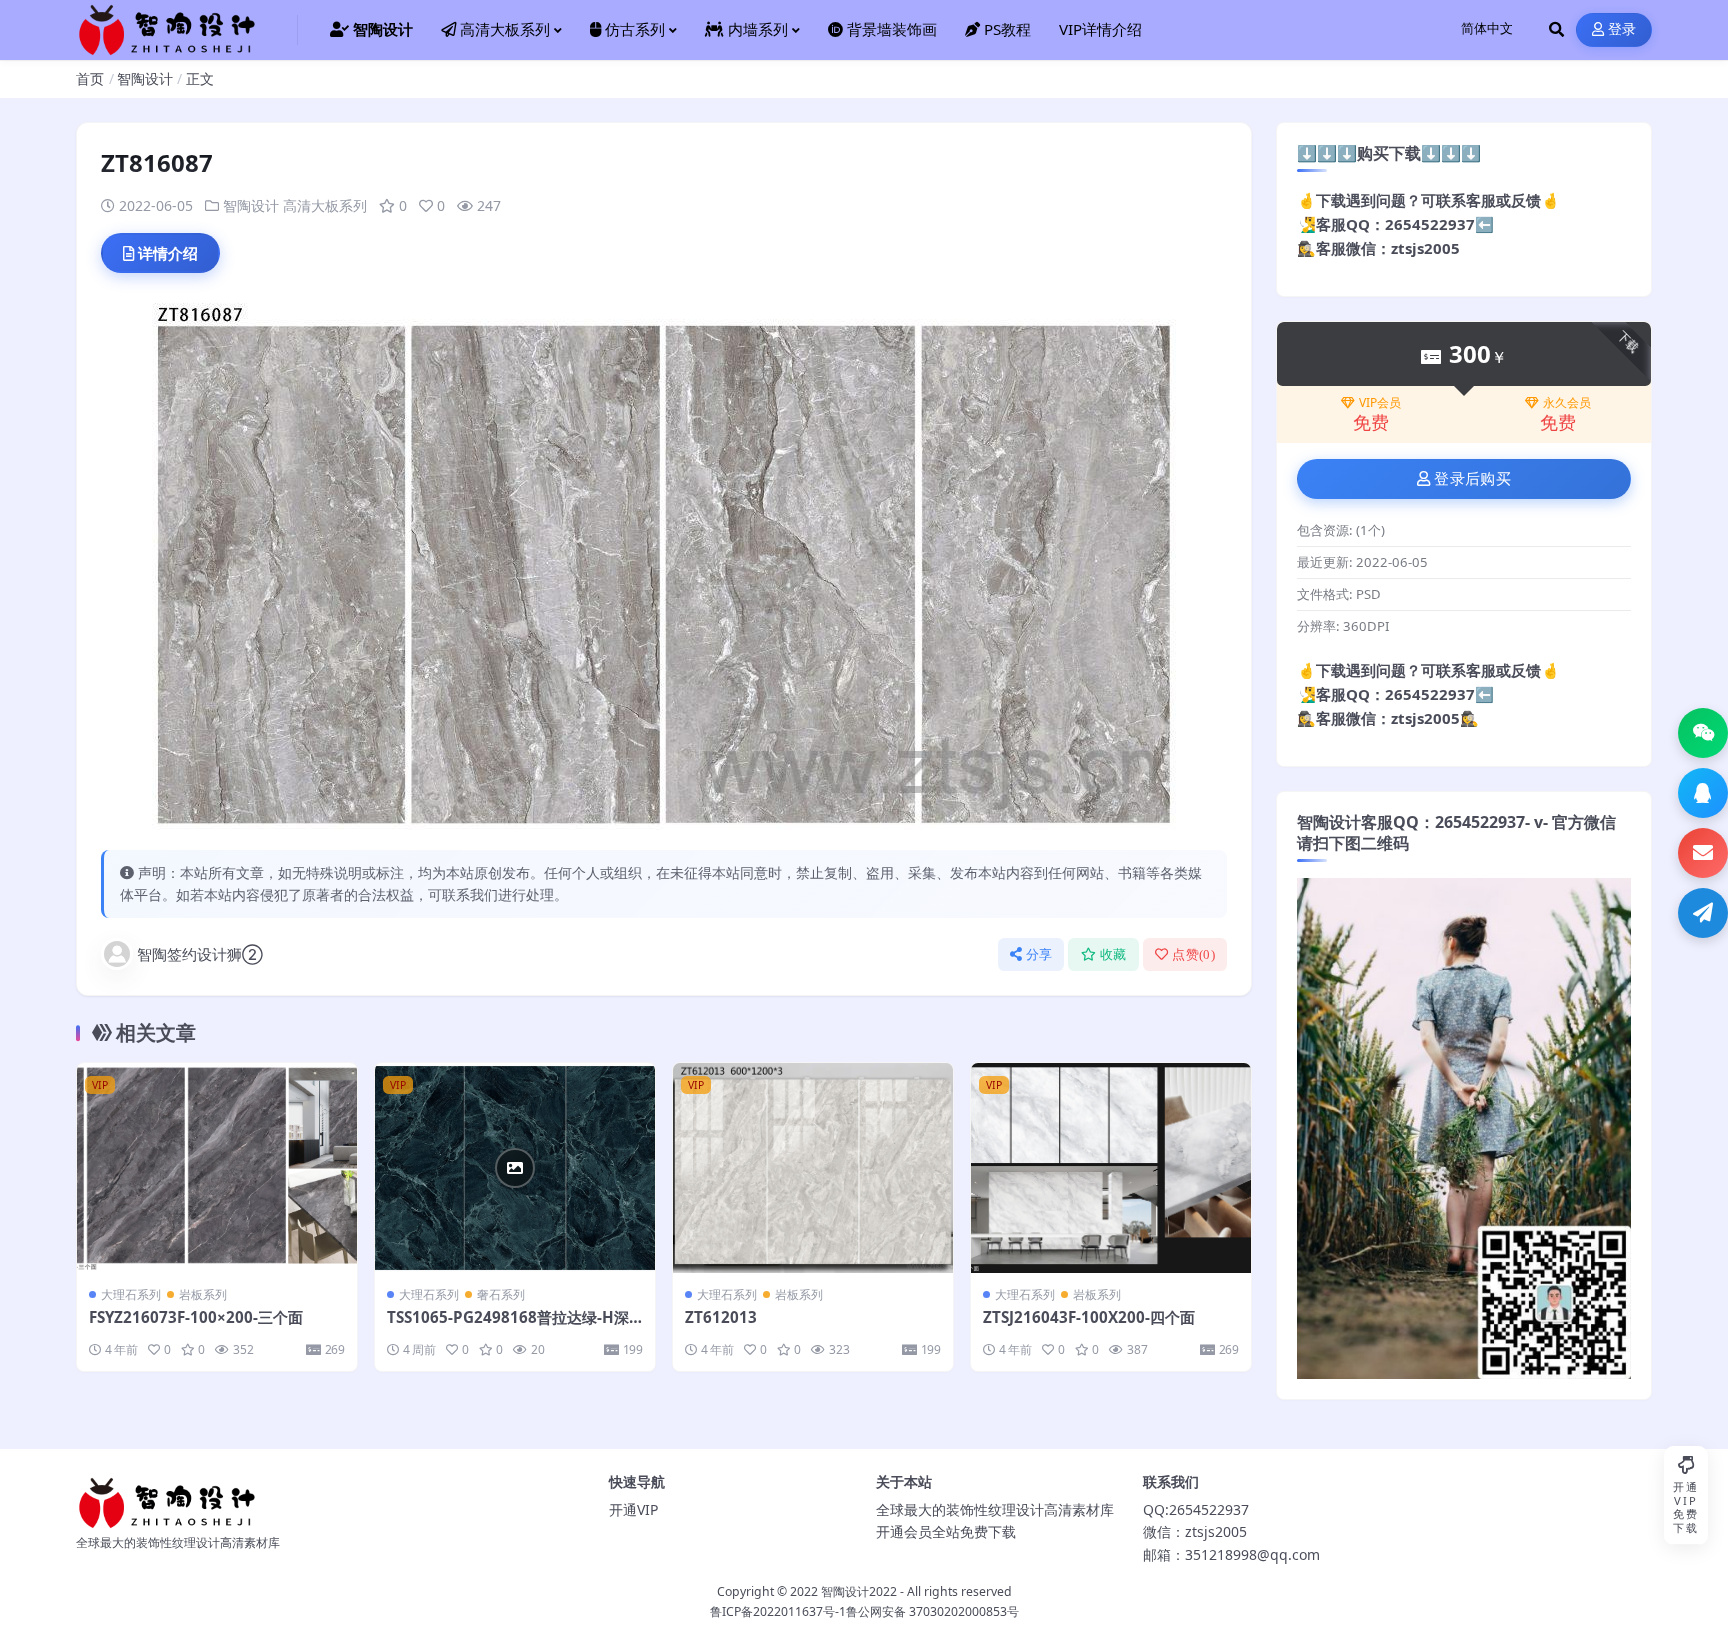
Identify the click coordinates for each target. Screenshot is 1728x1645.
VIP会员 (1380, 403)
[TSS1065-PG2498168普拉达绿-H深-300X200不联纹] (515, 1168)
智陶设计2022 (859, 1591)
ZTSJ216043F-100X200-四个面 (1089, 1317)
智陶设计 (145, 78)
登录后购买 (1472, 479)
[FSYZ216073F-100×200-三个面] (217, 1168)
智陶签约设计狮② (200, 954)
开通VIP (633, 1509)
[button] (1703, 733)
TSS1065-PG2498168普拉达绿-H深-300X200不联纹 (515, 1327)
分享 (1039, 954)
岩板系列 (203, 1294)
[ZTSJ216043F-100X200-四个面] (1111, 1168)
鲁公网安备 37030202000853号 (932, 1611)
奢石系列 (501, 1294)
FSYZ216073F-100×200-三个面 (196, 1317)
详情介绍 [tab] (168, 253)
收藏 (1113, 954)
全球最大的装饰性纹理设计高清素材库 (995, 1509)
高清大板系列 (325, 205)
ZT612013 (721, 1317)
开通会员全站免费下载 (946, 1531)
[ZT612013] (813, 1168)
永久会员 (1567, 403)
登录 (1622, 29)
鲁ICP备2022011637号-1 (778, 1611)
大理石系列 (131, 1294)
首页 (90, 78)
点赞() (1193, 954)
